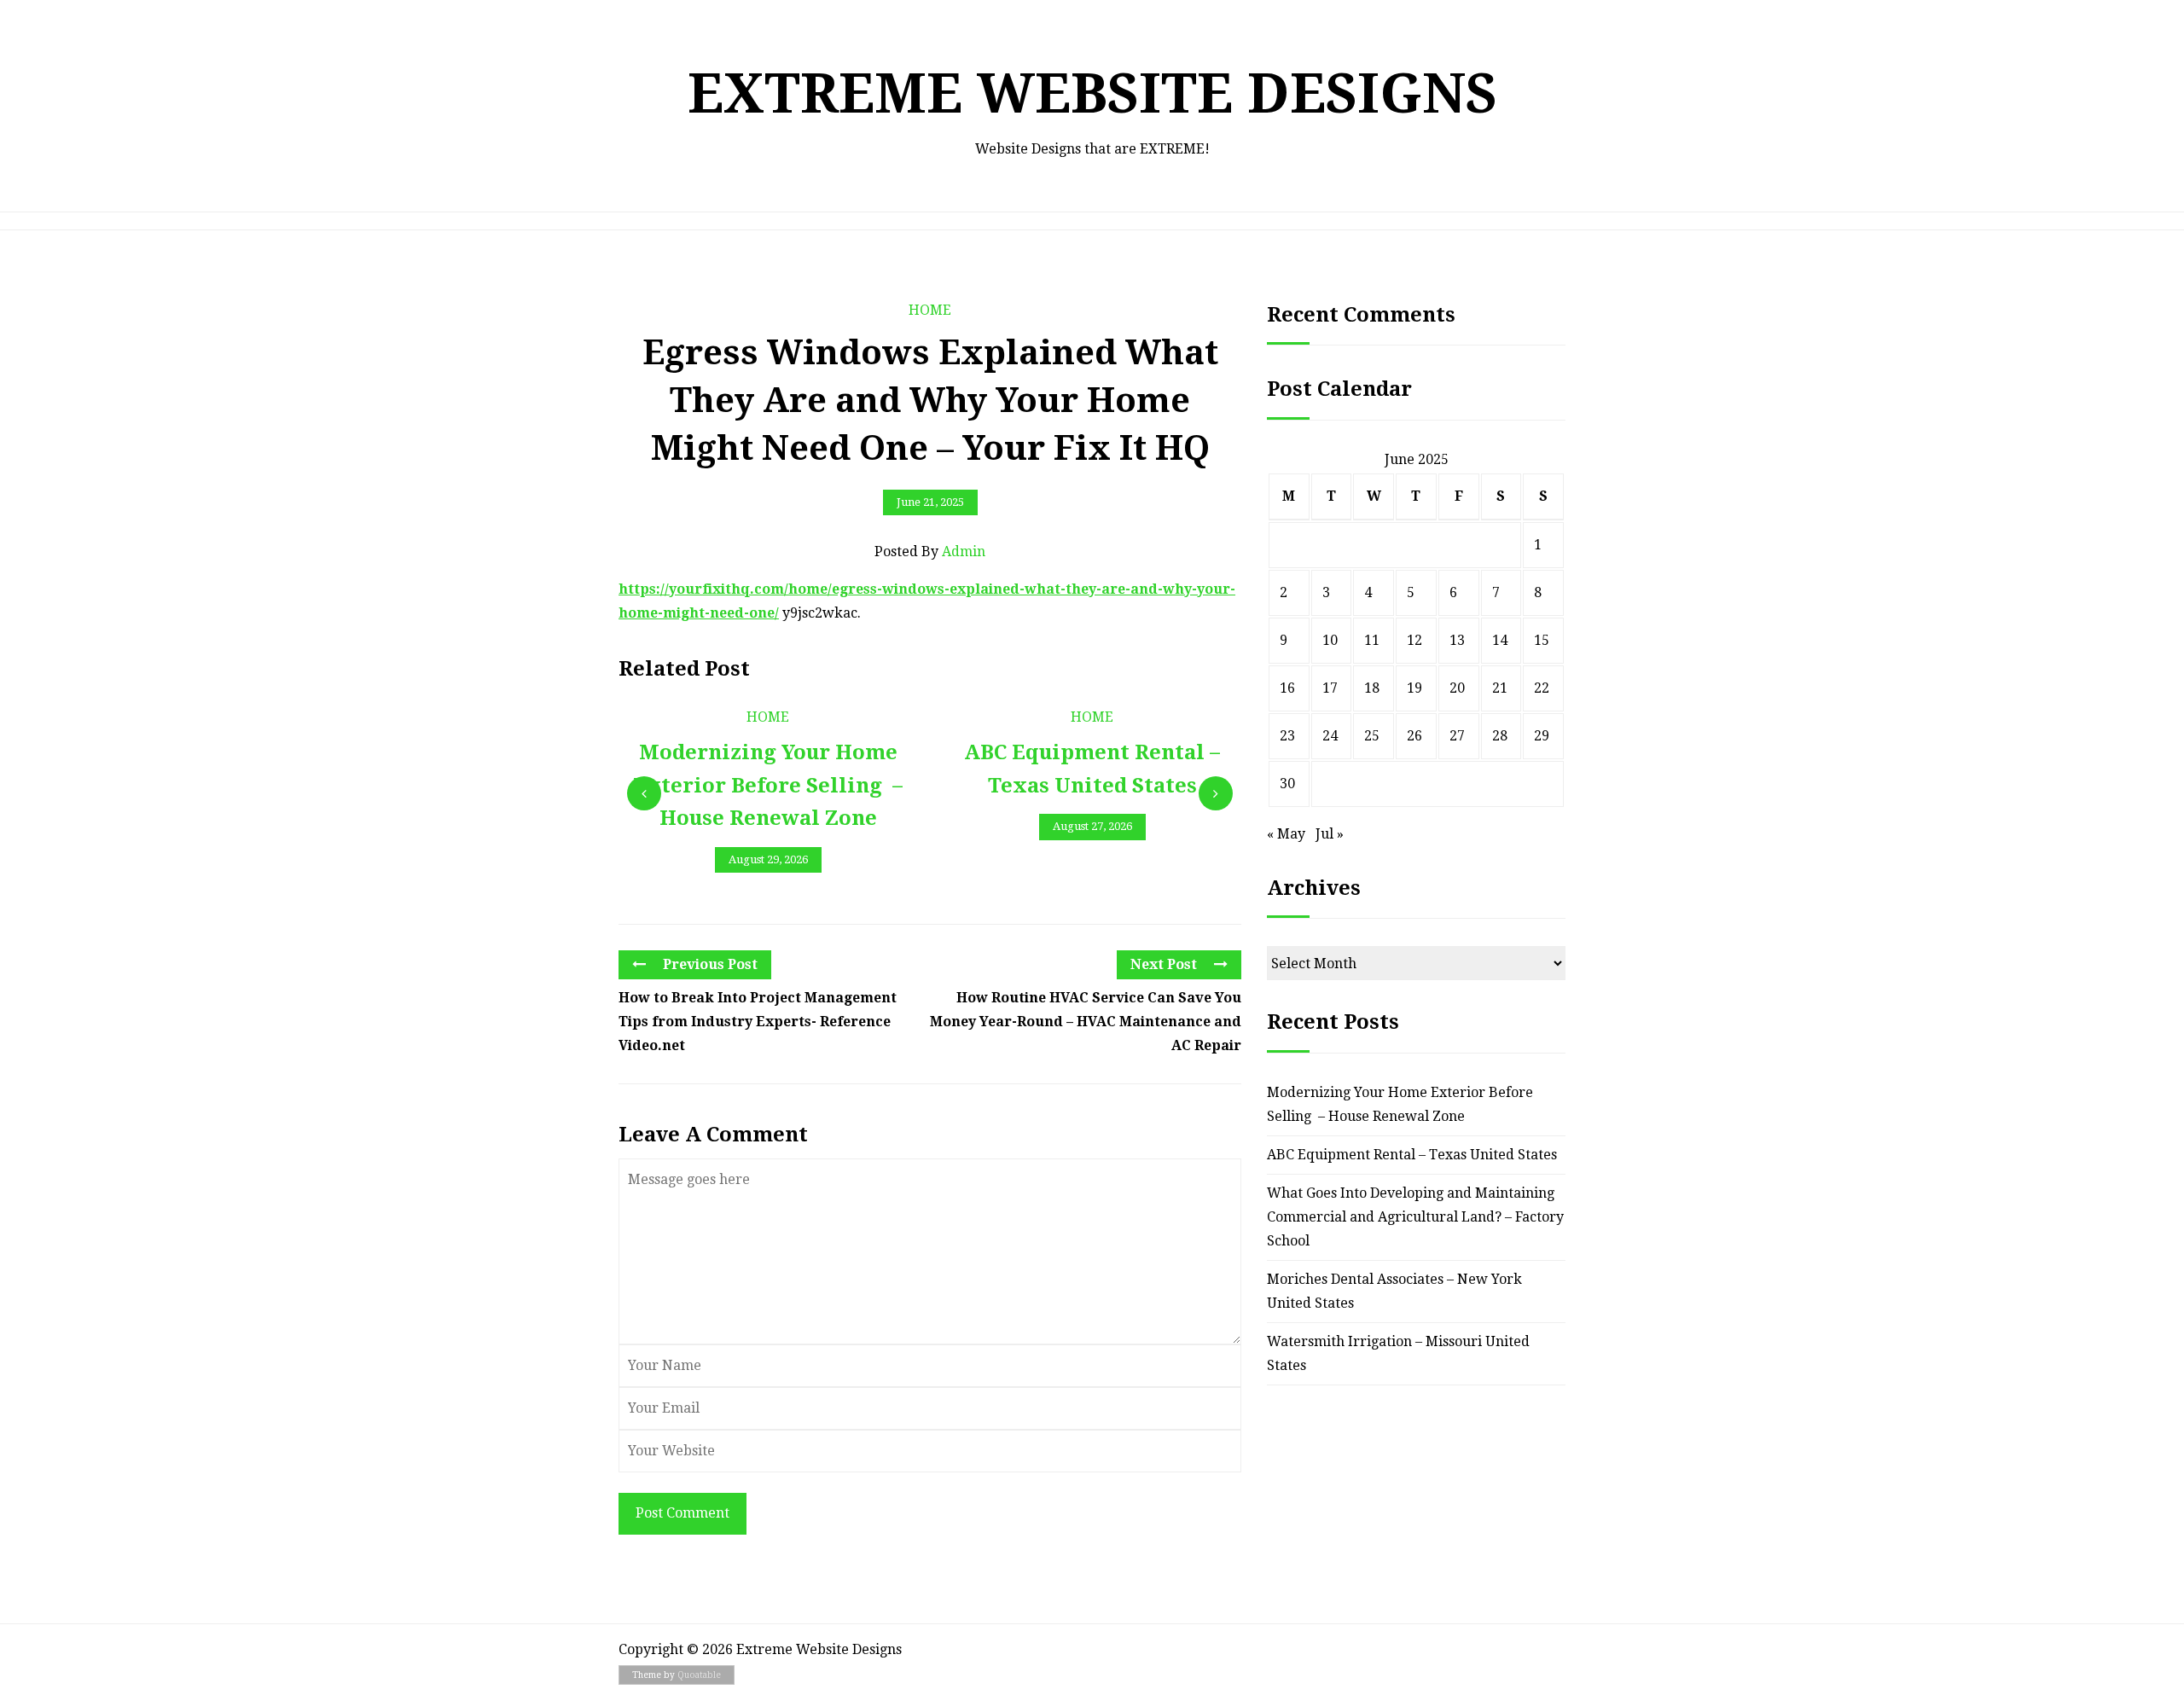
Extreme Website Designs (1092, 93)
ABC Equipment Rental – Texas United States (1412, 1155)
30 (1287, 784)
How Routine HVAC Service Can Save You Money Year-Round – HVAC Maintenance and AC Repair (1086, 1022)
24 (1330, 736)
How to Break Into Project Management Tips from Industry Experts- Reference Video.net (758, 1022)
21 (1500, 688)
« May (1286, 834)
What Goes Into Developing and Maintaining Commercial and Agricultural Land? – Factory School (1415, 1217)
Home (930, 310)
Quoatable (699, 1675)
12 (1414, 640)
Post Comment (682, 1513)
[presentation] (644, 793)
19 (1414, 688)
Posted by (930, 552)
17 (1330, 688)
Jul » (1330, 834)
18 (1372, 688)
